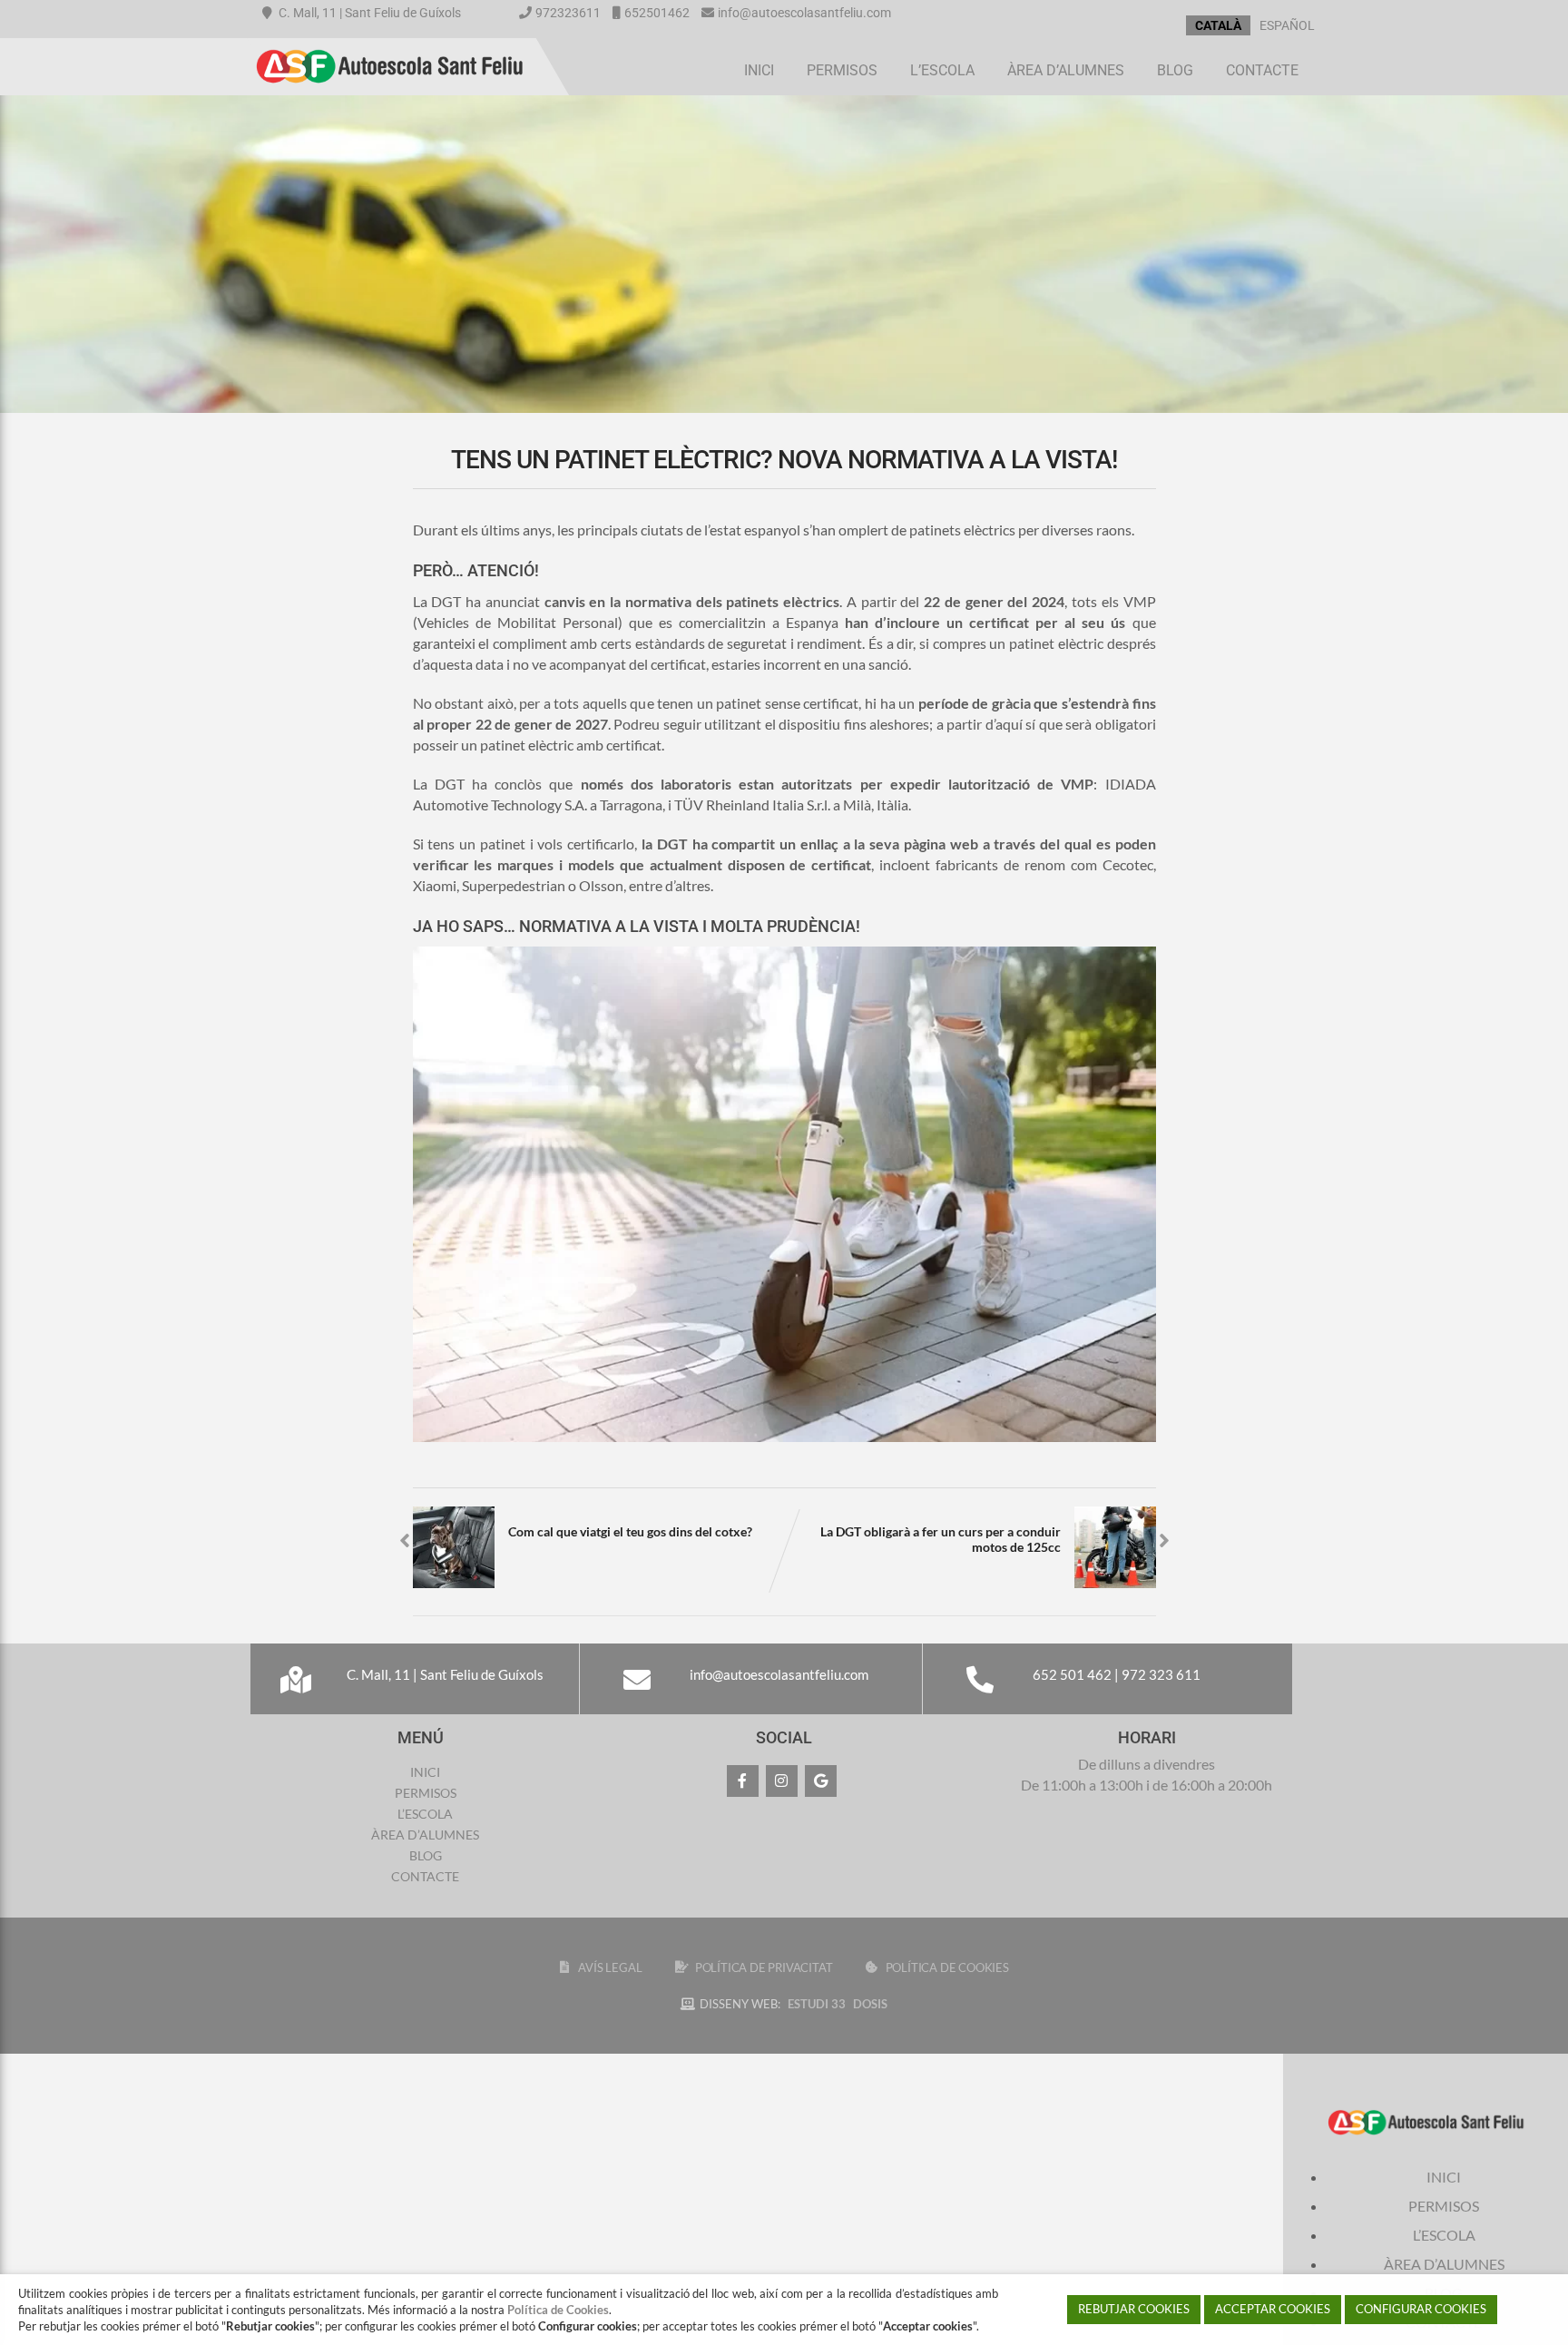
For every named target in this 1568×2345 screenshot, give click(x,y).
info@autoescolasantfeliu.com (804, 13)
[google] (821, 1781)
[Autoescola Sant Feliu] (389, 47)
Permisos (842, 70)
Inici (759, 70)
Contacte (1262, 70)
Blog (1175, 70)
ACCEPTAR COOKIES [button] (1273, 2309)
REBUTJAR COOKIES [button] (1134, 2309)
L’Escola (942, 70)
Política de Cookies (558, 2310)
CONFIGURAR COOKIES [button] (1421, 2309)
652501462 (657, 13)
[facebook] (743, 1781)
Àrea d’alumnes (1066, 70)
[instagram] (782, 1781)
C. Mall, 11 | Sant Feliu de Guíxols (368, 13)
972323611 (568, 13)
